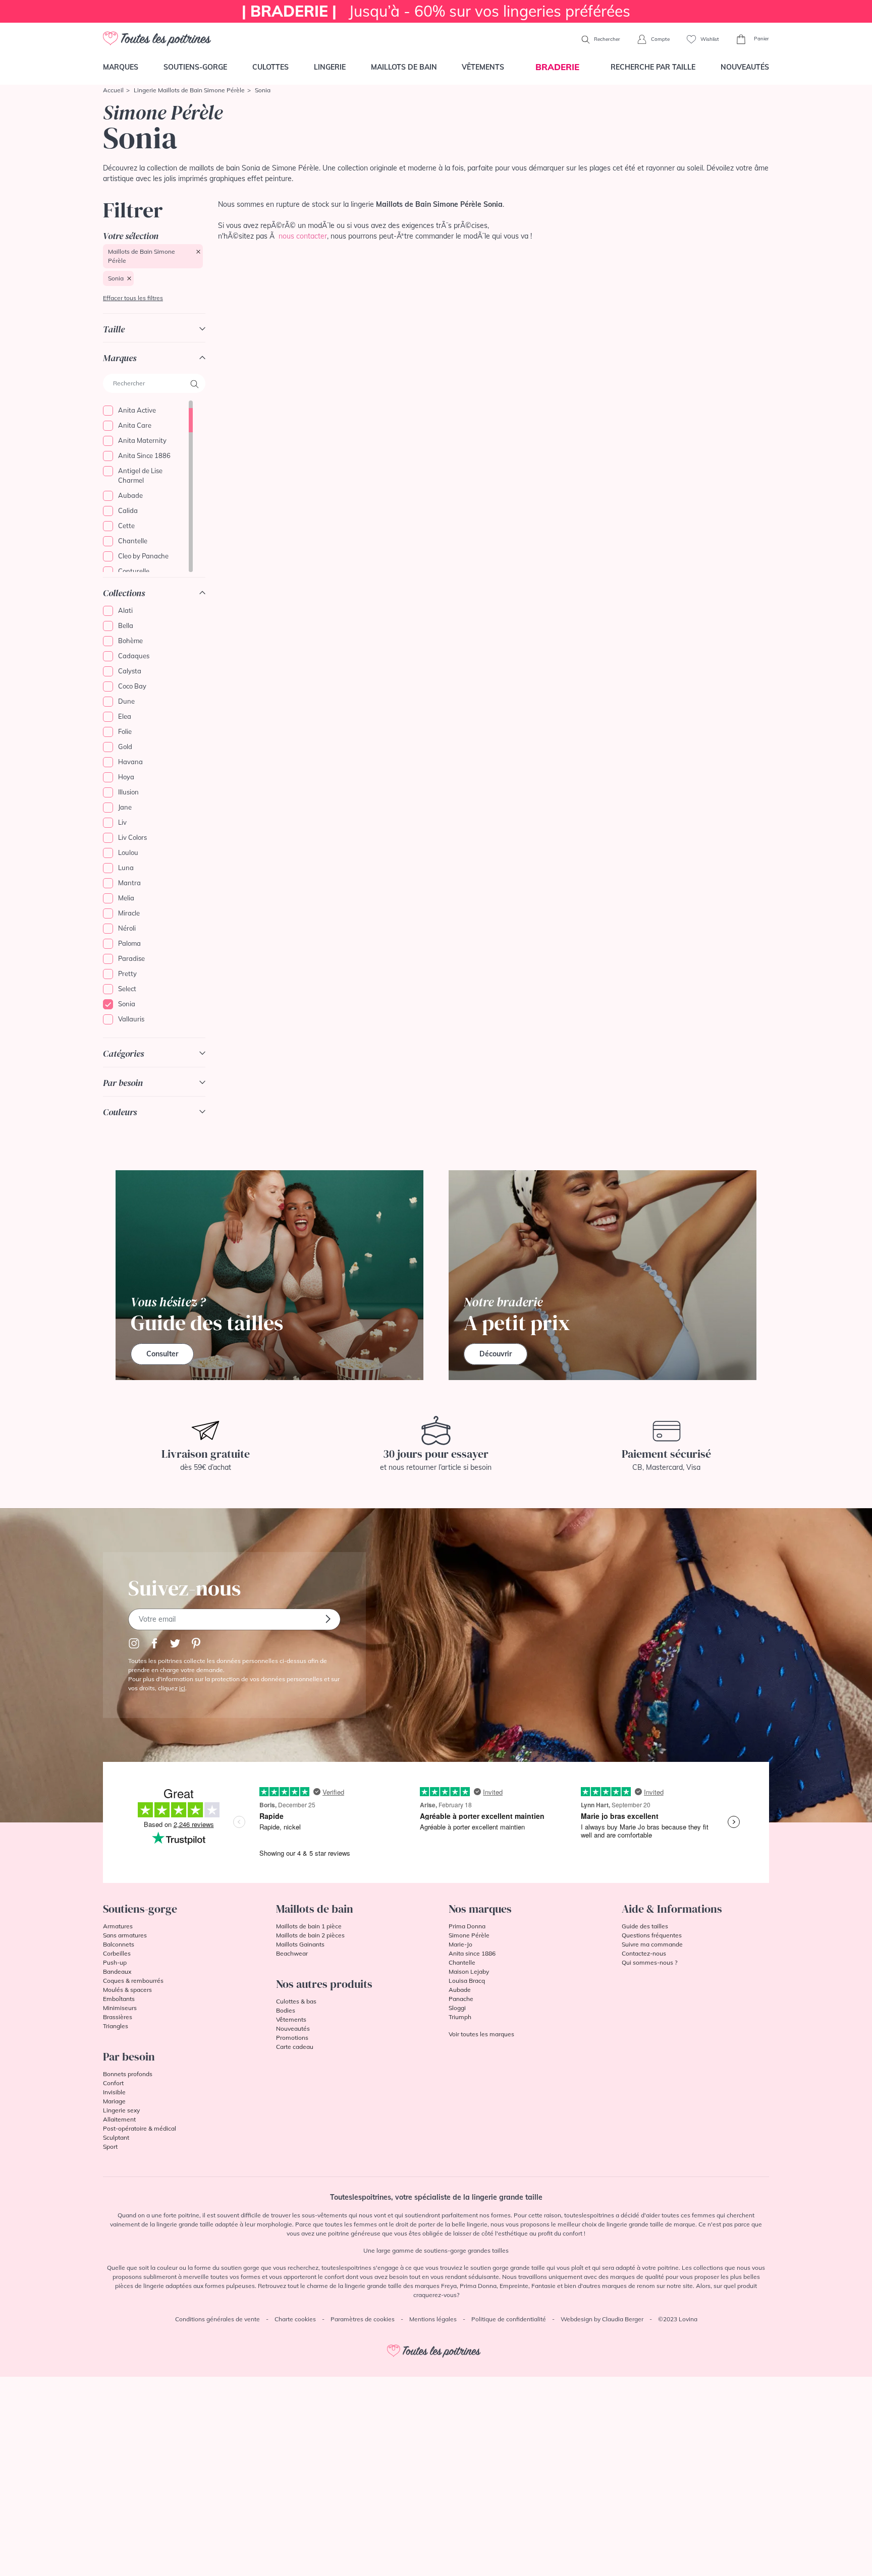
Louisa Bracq (467, 1981)
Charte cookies (295, 2319)
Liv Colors (132, 837)
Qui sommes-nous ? (649, 1962)
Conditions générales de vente (217, 2319)
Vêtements (483, 67)
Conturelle (134, 571)
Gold (125, 747)
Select (127, 989)
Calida (128, 510)
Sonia (116, 278)
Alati (125, 610)
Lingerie (330, 67)
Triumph (460, 2017)
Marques (121, 67)
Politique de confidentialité (509, 2319)
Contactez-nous (644, 1953)
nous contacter (303, 236)
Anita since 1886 (472, 1953)
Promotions (292, 2038)
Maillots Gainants (300, 1944)
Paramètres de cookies (363, 2319)
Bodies (286, 2010)
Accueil (113, 90)
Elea (125, 716)
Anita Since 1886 (144, 455)
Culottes (270, 67)
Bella (126, 625)
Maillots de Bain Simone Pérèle (142, 256)
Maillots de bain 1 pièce (309, 1926)
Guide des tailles (645, 1926)
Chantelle (133, 541)
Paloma (129, 943)
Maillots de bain (404, 67)
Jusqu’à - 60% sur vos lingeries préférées (436, 11)
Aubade (130, 495)
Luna (126, 868)
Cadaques (134, 656)
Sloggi (457, 2008)
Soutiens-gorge (195, 67)
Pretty (127, 974)
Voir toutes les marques (481, 2034)
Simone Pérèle (469, 1935)
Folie (125, 731)
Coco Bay (132, 686)
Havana (130, 762)
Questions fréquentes (652, 1935)
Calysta (130, 671)
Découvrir (496, 1354)
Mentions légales (433, 2319)
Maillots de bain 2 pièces (310, 1935)
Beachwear (292, 1953)
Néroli (127, 928)
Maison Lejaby (469, 1971)
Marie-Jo (460, 1944)
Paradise (131, 958)
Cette (126, 526)
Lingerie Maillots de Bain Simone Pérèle (189, 90)
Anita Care (135, 425)
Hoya (126, 777)
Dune (126, 701)
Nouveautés (745, 67)
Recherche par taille (653, 67)
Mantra (129, 883)
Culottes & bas (296, 2001)
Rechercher (606, 39)
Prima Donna (467, 1926)
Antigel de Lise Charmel (140, 476)
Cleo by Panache (143, 556)
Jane (125, 807)
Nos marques (480, 1909)
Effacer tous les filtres (133, 298)
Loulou (128, 852)
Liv (122, 822)
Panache (461, 1999)
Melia (126, 898)
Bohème (130, 641)
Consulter (162, 1354)
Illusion (128, 792)
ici (182, 1688)
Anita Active (137, 410)
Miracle (129, 913)
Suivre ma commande (652, 1944)
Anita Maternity (142, 440)
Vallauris (131, 1019)
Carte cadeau (295, 2047)
